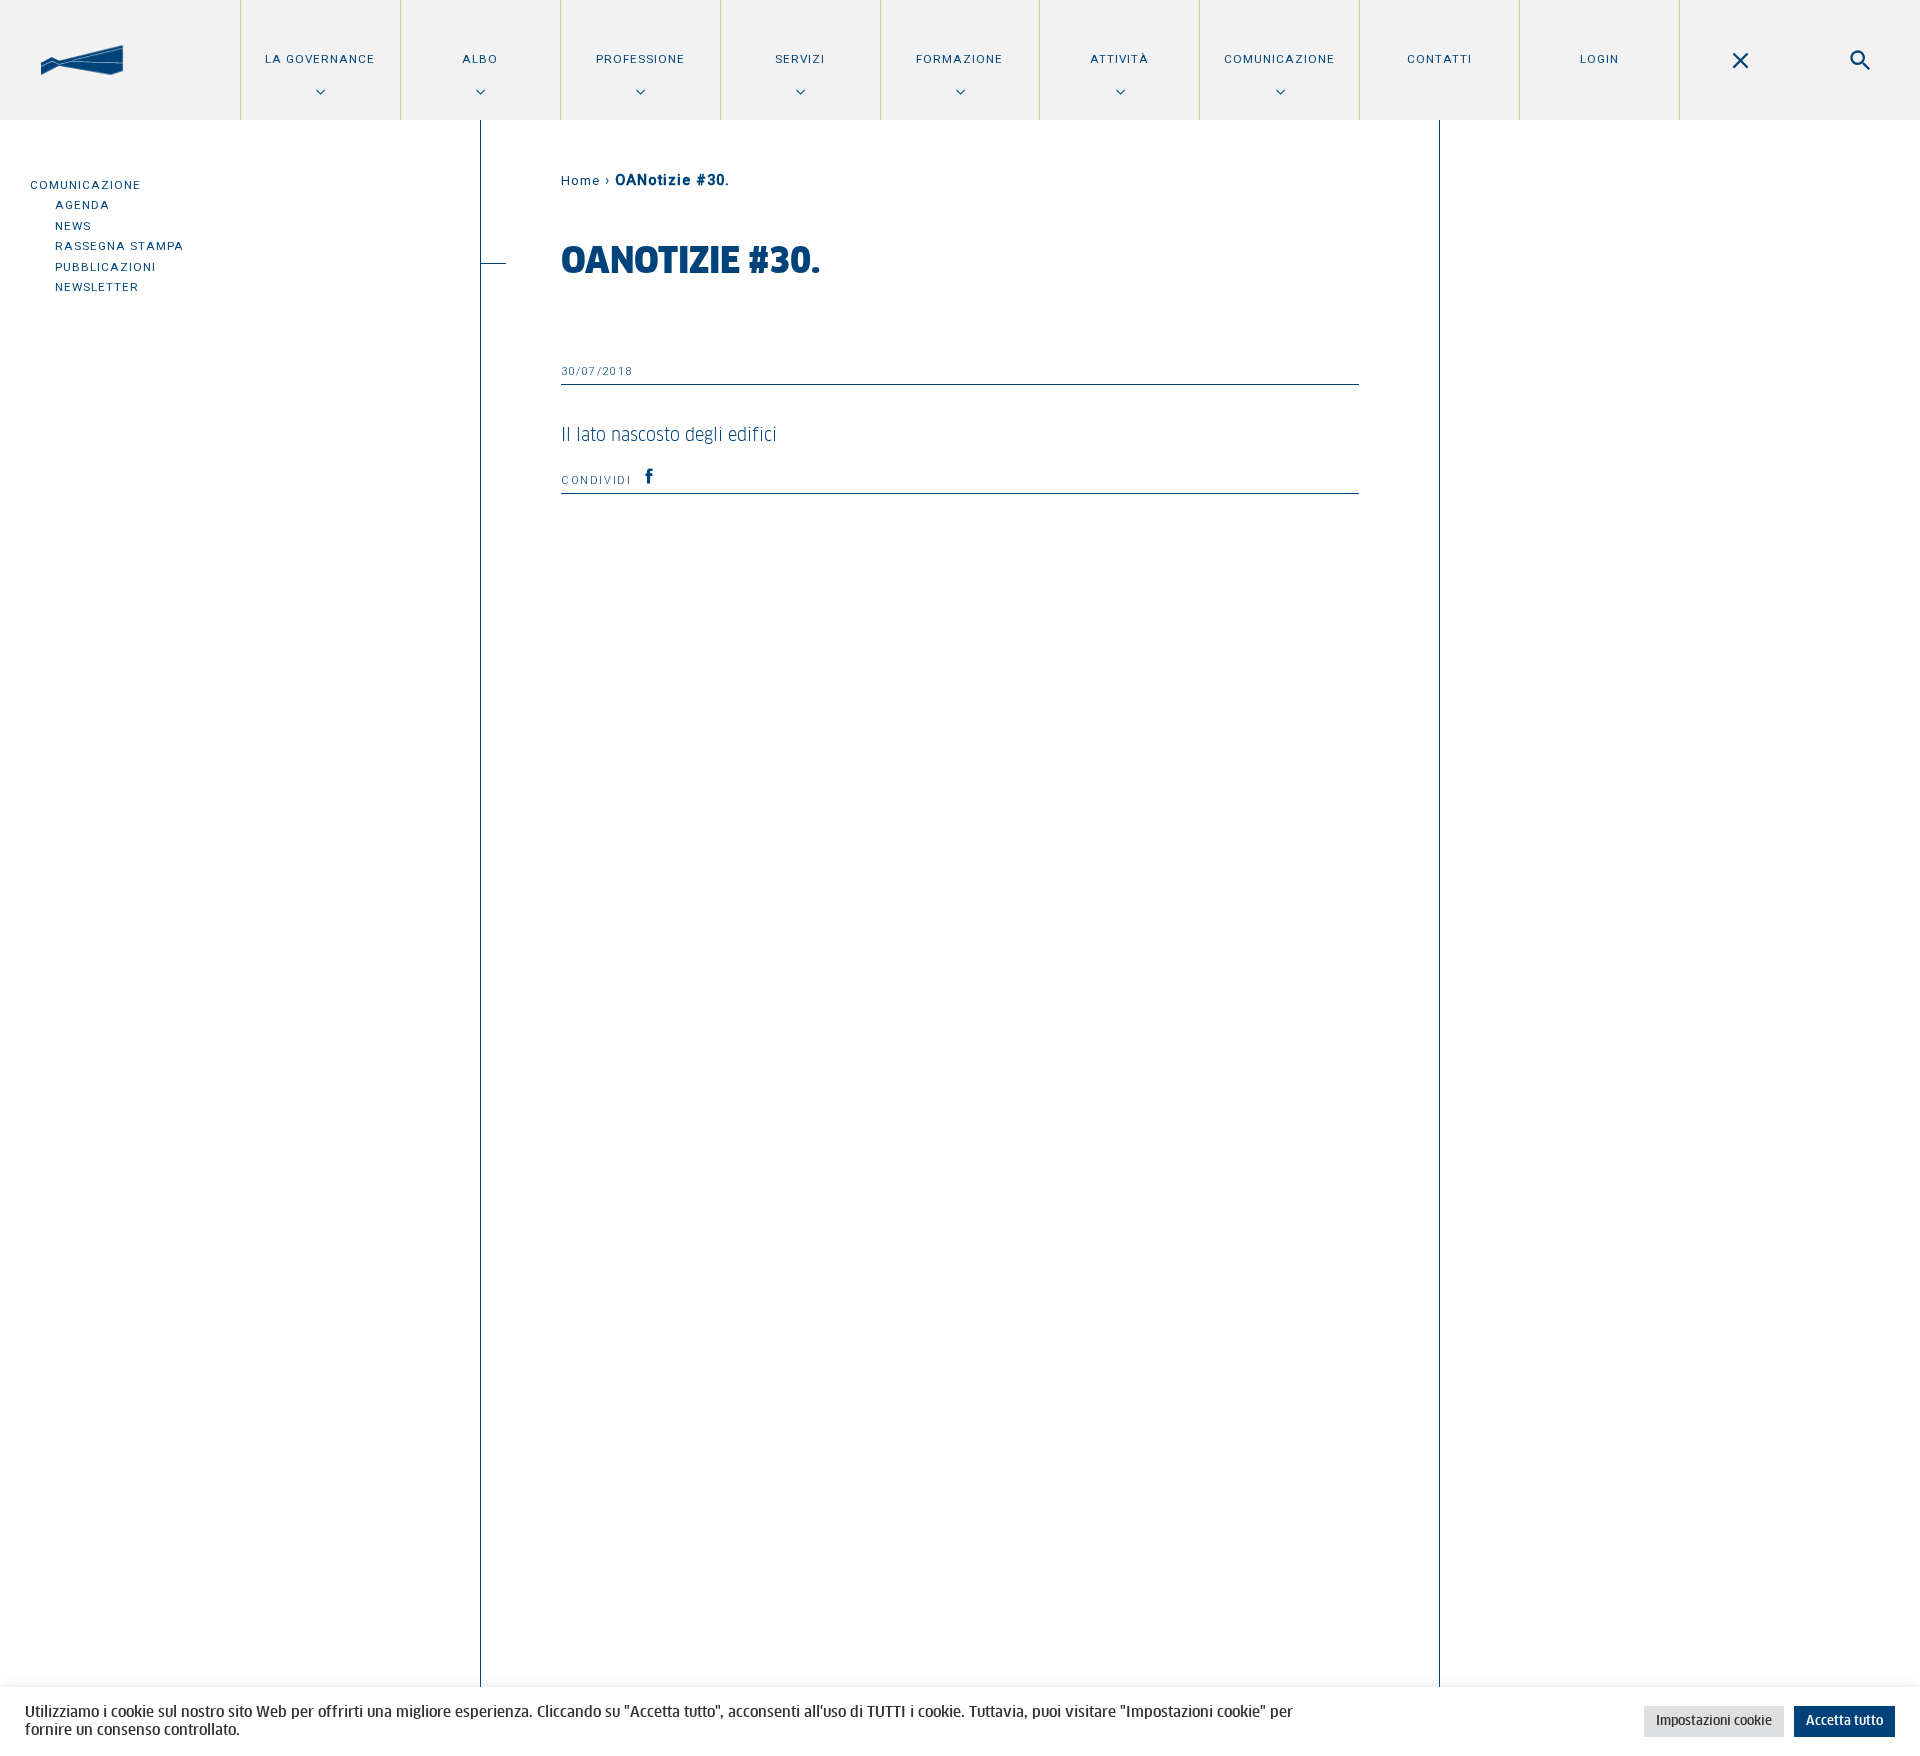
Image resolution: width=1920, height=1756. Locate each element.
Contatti (1439, 59)
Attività (1119, 59)
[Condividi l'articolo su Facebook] (649, 476)
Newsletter (97, 287)
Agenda (82, 205)
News (73, 226)
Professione (640, 59)
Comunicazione (1279, 59)
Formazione (959, 59)
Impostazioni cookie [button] (1714, 1721)
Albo (480, 59)
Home (580, 180)
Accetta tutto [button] (1844, 1721)
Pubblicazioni (105, 267)
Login (1599, 59)
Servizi (800, 59)
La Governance (320, 59)
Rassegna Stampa (119, 246)
